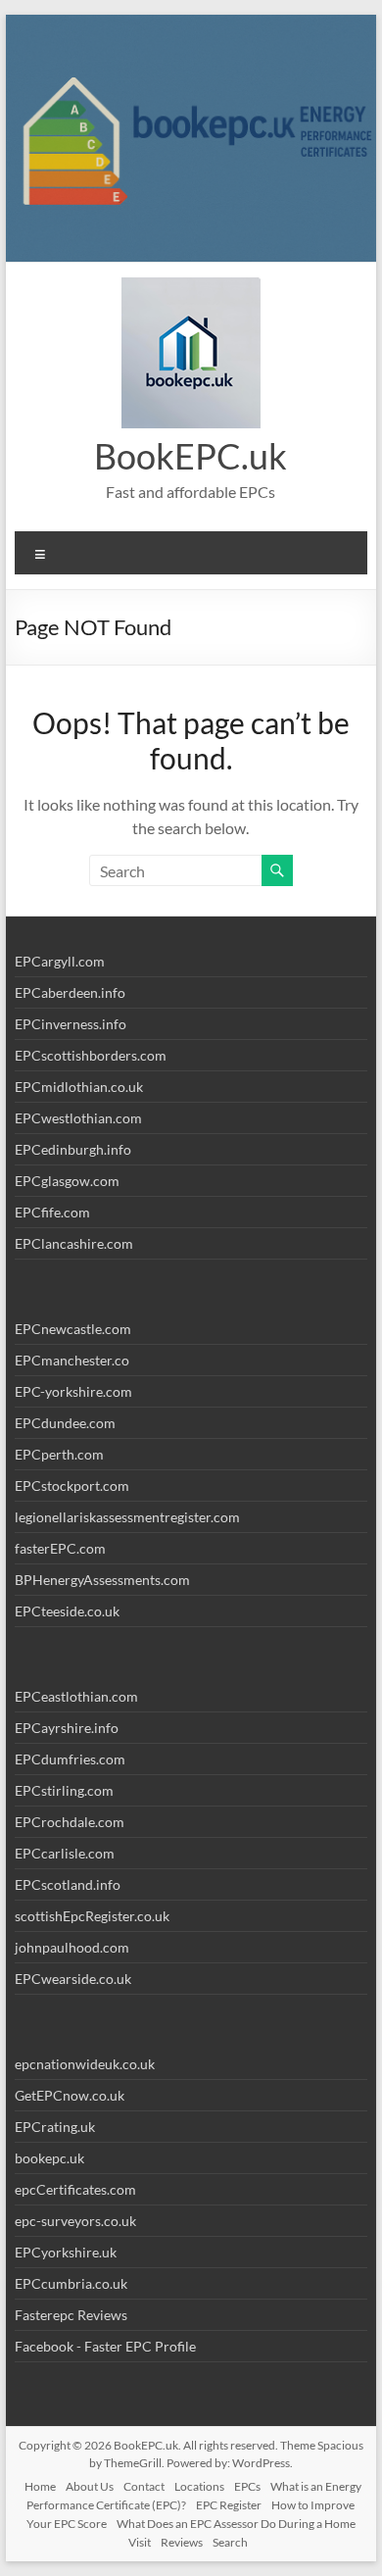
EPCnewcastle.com (73, 1329)
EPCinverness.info (71, 1024)
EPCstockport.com (72, 1486)
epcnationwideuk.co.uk (85, 2064)
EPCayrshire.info (67, 1728)
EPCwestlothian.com (78, 1118)
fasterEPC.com (60, 1548)
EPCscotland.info (68, 1884)
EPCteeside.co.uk (67, 1611)
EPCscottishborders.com (91, 1055)
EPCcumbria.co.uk (71, 2283)
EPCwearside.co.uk (73, 1979)
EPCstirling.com (64, 1790)
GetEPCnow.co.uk (70, 2095)
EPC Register (229, 2505)
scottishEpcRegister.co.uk (92, 1916)
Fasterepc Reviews (71, 2315)
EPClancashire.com (74, 1243)
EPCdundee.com (65, 1423)
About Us (90, 2486)
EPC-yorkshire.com (73, 1391)
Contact (144, 2486)
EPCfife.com (52, 1212)
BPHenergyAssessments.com (102, 1580)
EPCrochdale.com (70, 1822)
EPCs (247, 2486)
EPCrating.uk (55, 2127)
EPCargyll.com (60, 961)
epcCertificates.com (75, 2189)
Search (230, 2542)
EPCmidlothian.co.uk (79, 1087)
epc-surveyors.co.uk (75, 2221)
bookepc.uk (49, 2158)
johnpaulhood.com (72, 1947)
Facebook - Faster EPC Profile (105, 2346)
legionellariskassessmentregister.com (127, 1517)
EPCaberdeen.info (70, 992)
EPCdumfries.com (70, 1759)
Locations (199, 2486)
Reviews (182, 2542)
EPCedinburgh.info (73, 1149)
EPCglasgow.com (67, 1181)
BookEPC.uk (191, 456)
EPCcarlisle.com (65, 1853)
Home (40, 2486)
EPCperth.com (59, 1454)
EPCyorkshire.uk (66, 2252)
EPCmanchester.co (72, 1360)
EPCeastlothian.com (76, 1696)
